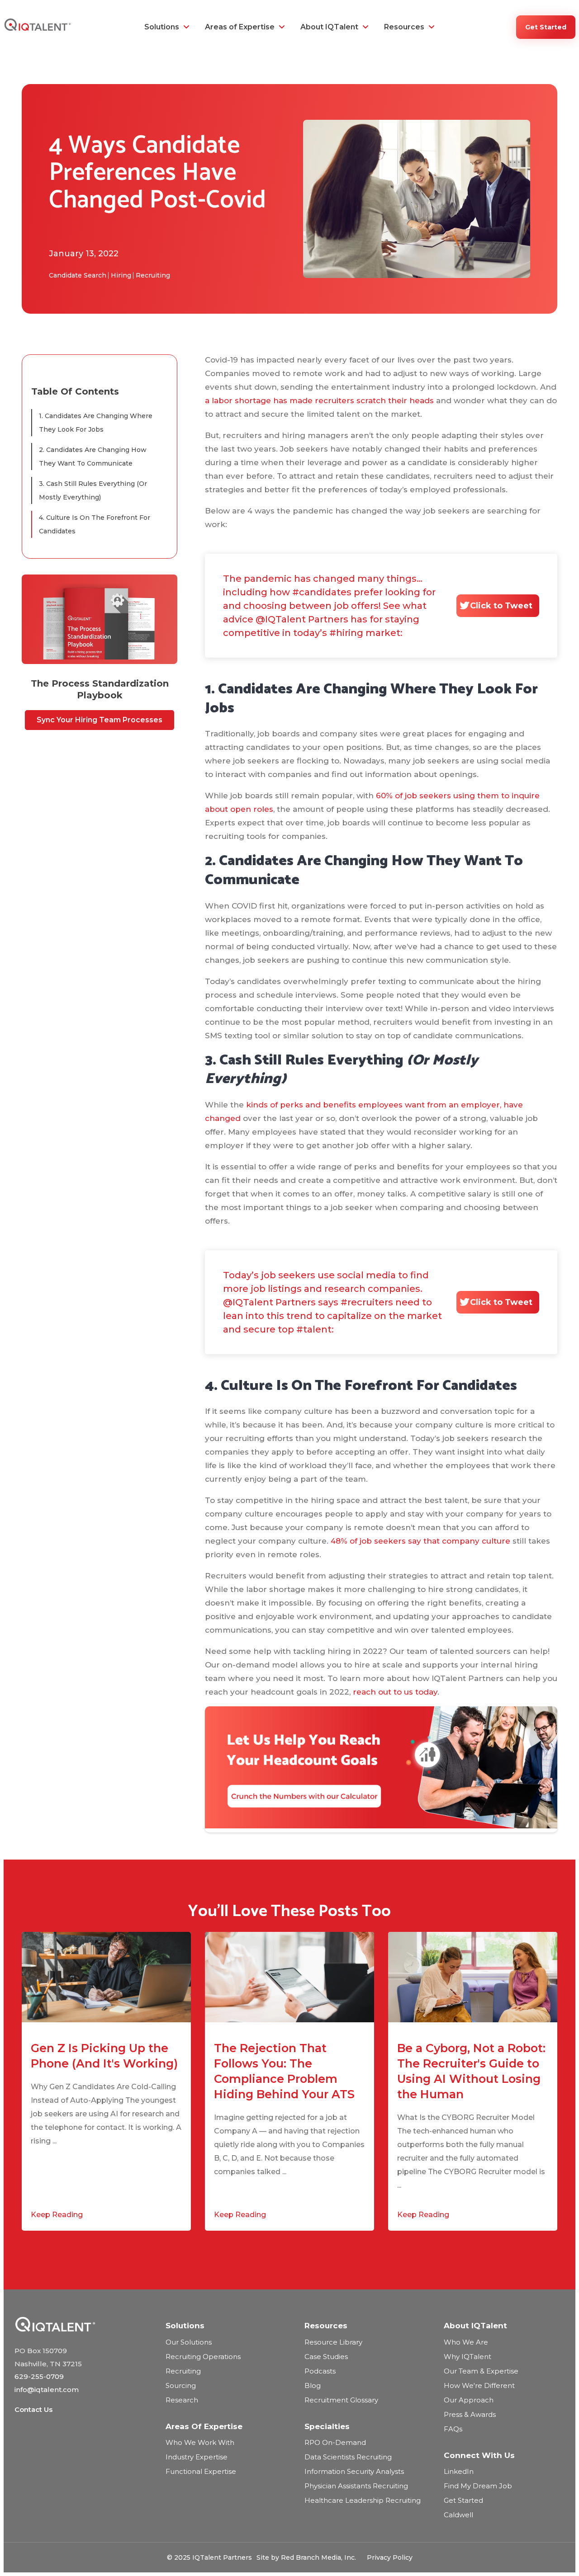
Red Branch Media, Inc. (318, 2557)
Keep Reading (57, 2215)
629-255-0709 (39, 2376)
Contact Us (33, 2409)
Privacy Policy (390, 2557)
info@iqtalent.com (47, 2390)
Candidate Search (78, 275)
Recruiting (153, 275)
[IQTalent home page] (81, 2324)
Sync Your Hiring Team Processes (100, 720)
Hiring (121, 275)
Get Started (546, 27)
